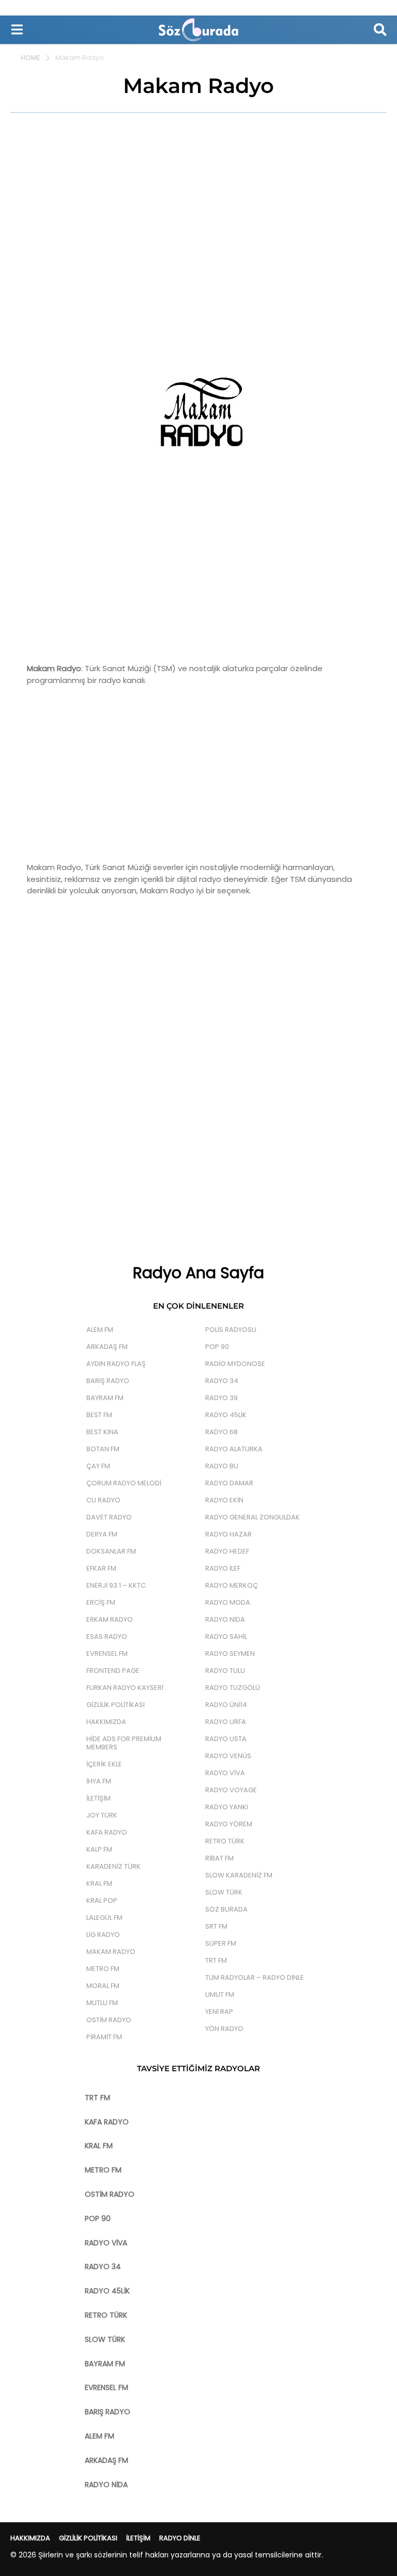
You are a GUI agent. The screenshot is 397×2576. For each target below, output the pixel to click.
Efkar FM (101, 1568)
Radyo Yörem (229, 1824)
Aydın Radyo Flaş (116, 1364)
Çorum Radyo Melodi (124, 1483)
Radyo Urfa (226, 1722)
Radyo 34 (222, 1381)
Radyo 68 (222, 1432)
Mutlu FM (102, 2003)
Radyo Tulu (225, 1671)
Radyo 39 (222, 1398)
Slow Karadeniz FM (239, 1875)
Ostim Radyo (109, 2020)
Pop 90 (217, 1347)
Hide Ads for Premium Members (124, 1743)
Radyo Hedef (227, 1551)
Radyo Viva (225, 1773)
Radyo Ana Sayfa (198, 1273)
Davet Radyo (109, 1517)
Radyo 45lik (226, 1415)
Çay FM (98, 1466)
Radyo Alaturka (234, 1449)
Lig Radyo (103, 1935)
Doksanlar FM (111, 1551)
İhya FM (99, 1781)
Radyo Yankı (227, 1807)
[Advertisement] (198, 200)
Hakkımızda (106, 1722)
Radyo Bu (222, 1466)
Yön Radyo (224, 2029)
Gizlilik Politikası (116, 1705)
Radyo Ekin (224, 1500)
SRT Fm (216, 1926)
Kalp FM (99, 1849)
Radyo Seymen (230, 1654)
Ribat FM (219, 1858)
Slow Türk (224, 1892)
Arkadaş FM (107, 1347)
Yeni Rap (219, 2012)
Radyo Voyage (231, 1790)
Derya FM (102, 1534)
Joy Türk (102, 1815)
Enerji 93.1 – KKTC (116, 1585)
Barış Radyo (108, 1381)
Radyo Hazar (228, 1534)
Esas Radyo (107, 1636)
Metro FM (103, 1969)
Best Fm (99, 1415)
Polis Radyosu (231, 1330)
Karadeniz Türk (113, 1866)
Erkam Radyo (110, 1619)
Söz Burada (226, 1909)
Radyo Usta (226, 1739)
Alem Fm (100, 1330)
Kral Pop (102, 1900)
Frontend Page (113, 1671)
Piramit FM (104, 2037)
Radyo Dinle (180, 2538)
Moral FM (103, 1986)
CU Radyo (103, 1500)
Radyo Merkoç (232, 1585)
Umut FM (220, 1995)
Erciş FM (101, 1602)
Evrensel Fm (107, 1654)
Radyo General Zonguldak (253, 1517)
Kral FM (99, 1883)
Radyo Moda (228, 1602)
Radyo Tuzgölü (233, 1688)
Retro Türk (225, 1841)
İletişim (98, 1798)
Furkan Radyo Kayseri (125, 1688)
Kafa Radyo (107, 1832)
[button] (17, 29)
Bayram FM (105, 1398)
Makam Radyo (111, 1952)
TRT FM (216, 1960)
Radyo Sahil (226, 1636)
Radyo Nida (225, 1619)
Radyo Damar (229, 1483)
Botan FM (103, 1449)
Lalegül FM (104, 1918)
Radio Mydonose (235, 1364)
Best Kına (102, 1432)
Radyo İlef (223, 1568)
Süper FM (221, 1943)
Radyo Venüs (228, 1756)
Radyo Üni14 (226, 1705)
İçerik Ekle (104, 1764)
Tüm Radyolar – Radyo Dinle (255, 1977)
